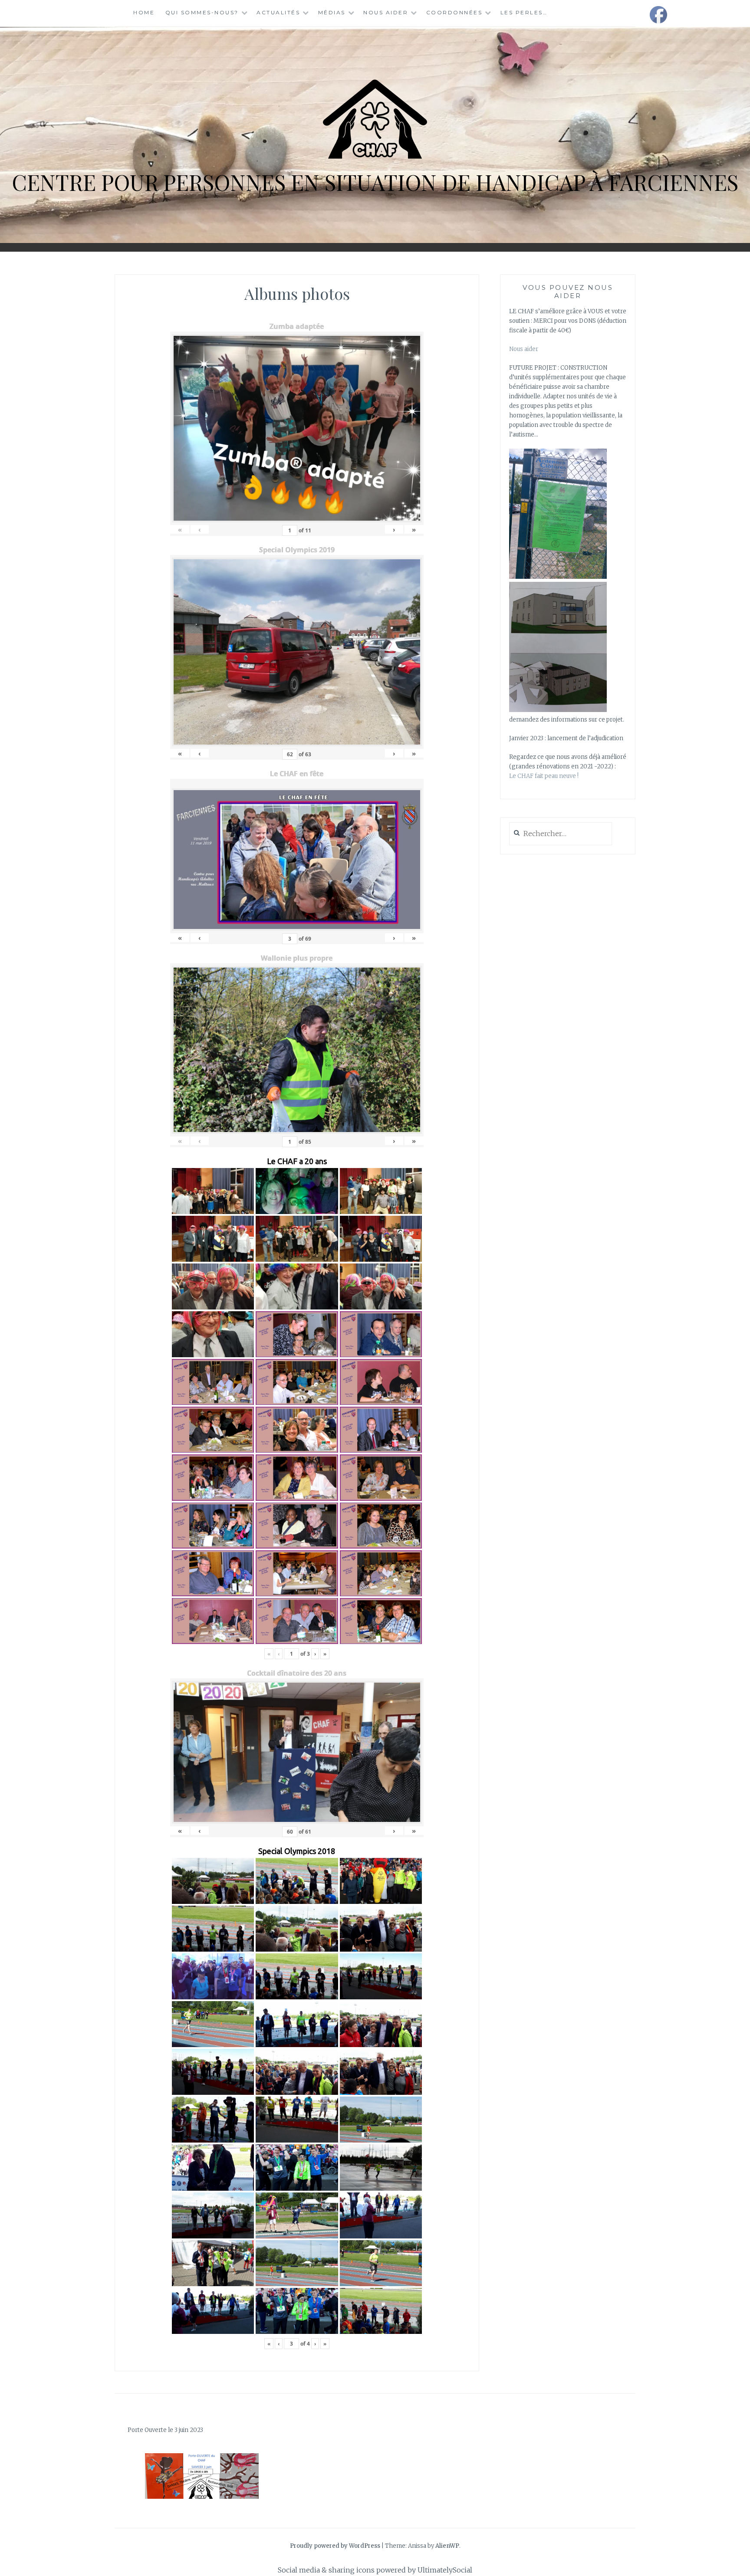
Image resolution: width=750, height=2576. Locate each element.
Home (144, 12)
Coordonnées (454, 12)
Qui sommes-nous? (202, 12)
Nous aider (386, 12)
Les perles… (524, 12)
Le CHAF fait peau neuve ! (544, 776)
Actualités (278, 12)
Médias (332, 12)
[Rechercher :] (561, 834)
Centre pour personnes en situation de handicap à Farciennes (375, 182)
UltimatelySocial (445, 2570)
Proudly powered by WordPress (335, 2546)
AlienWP (447, 2546)
